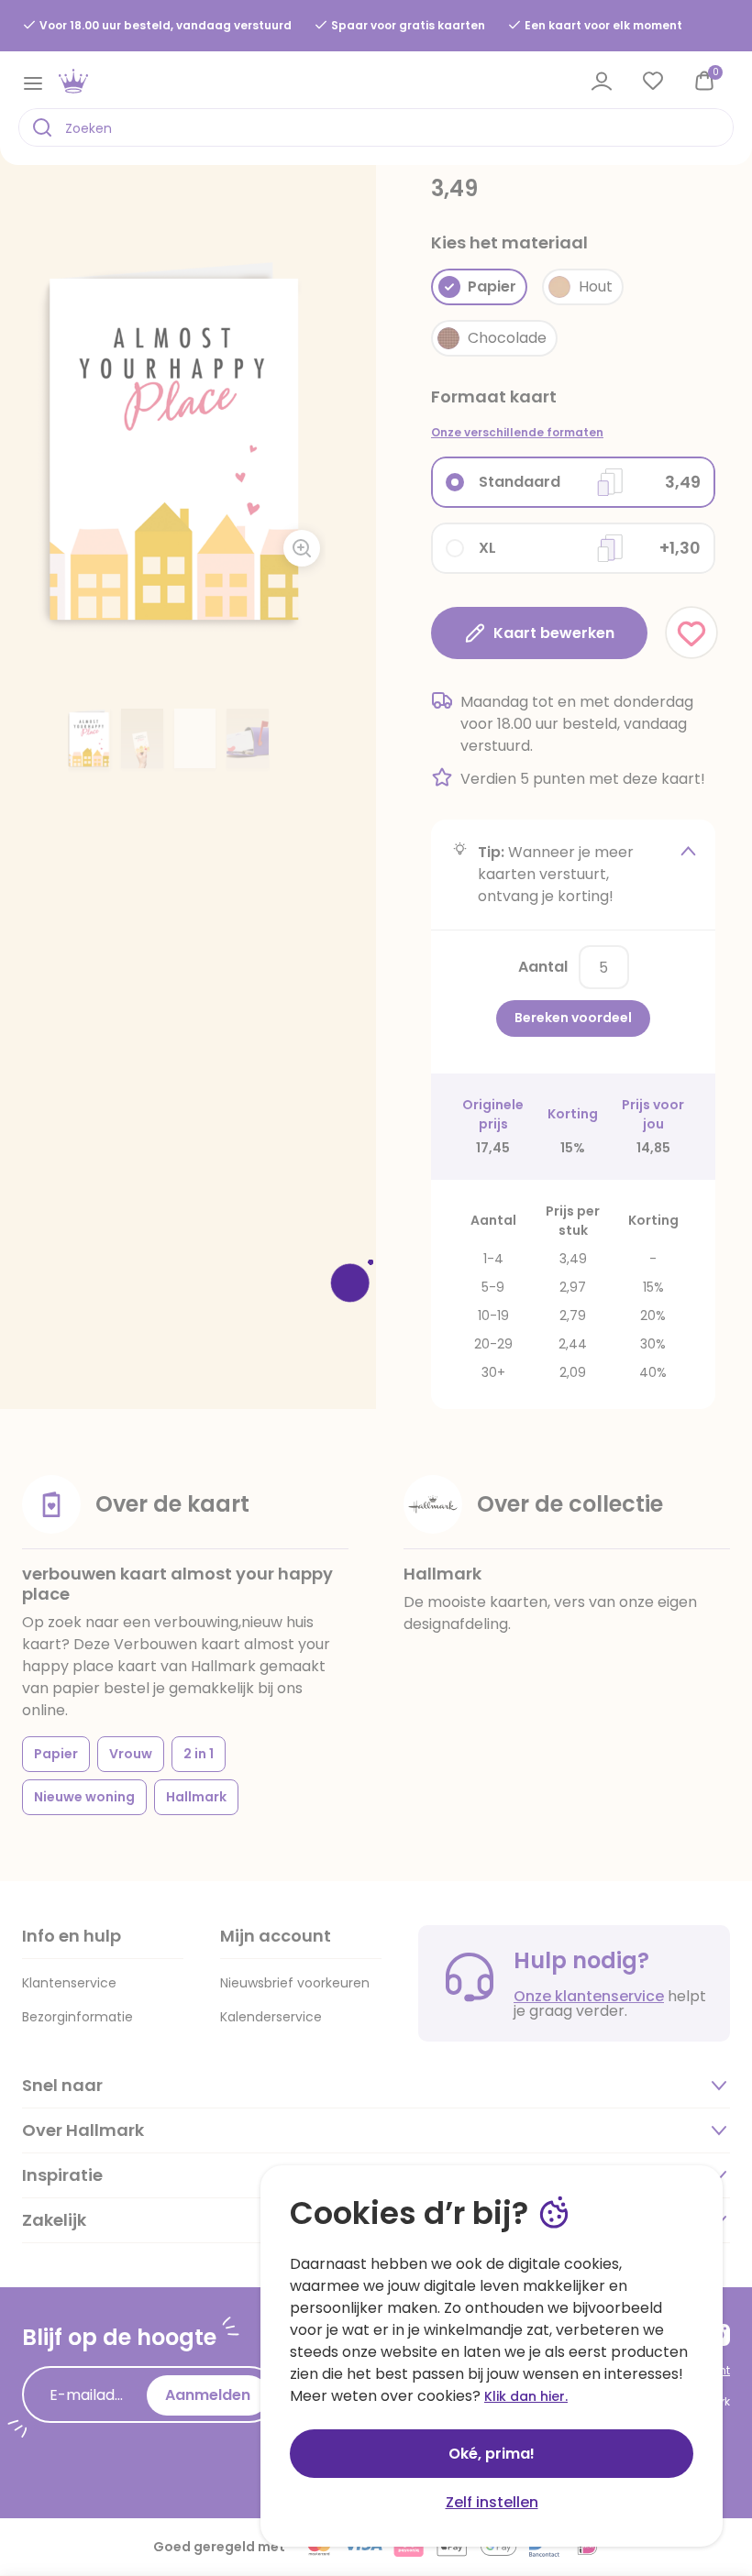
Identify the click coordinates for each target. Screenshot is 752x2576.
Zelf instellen (492, 2502)
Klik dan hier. (526, 2396)
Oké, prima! (492, 2454)
